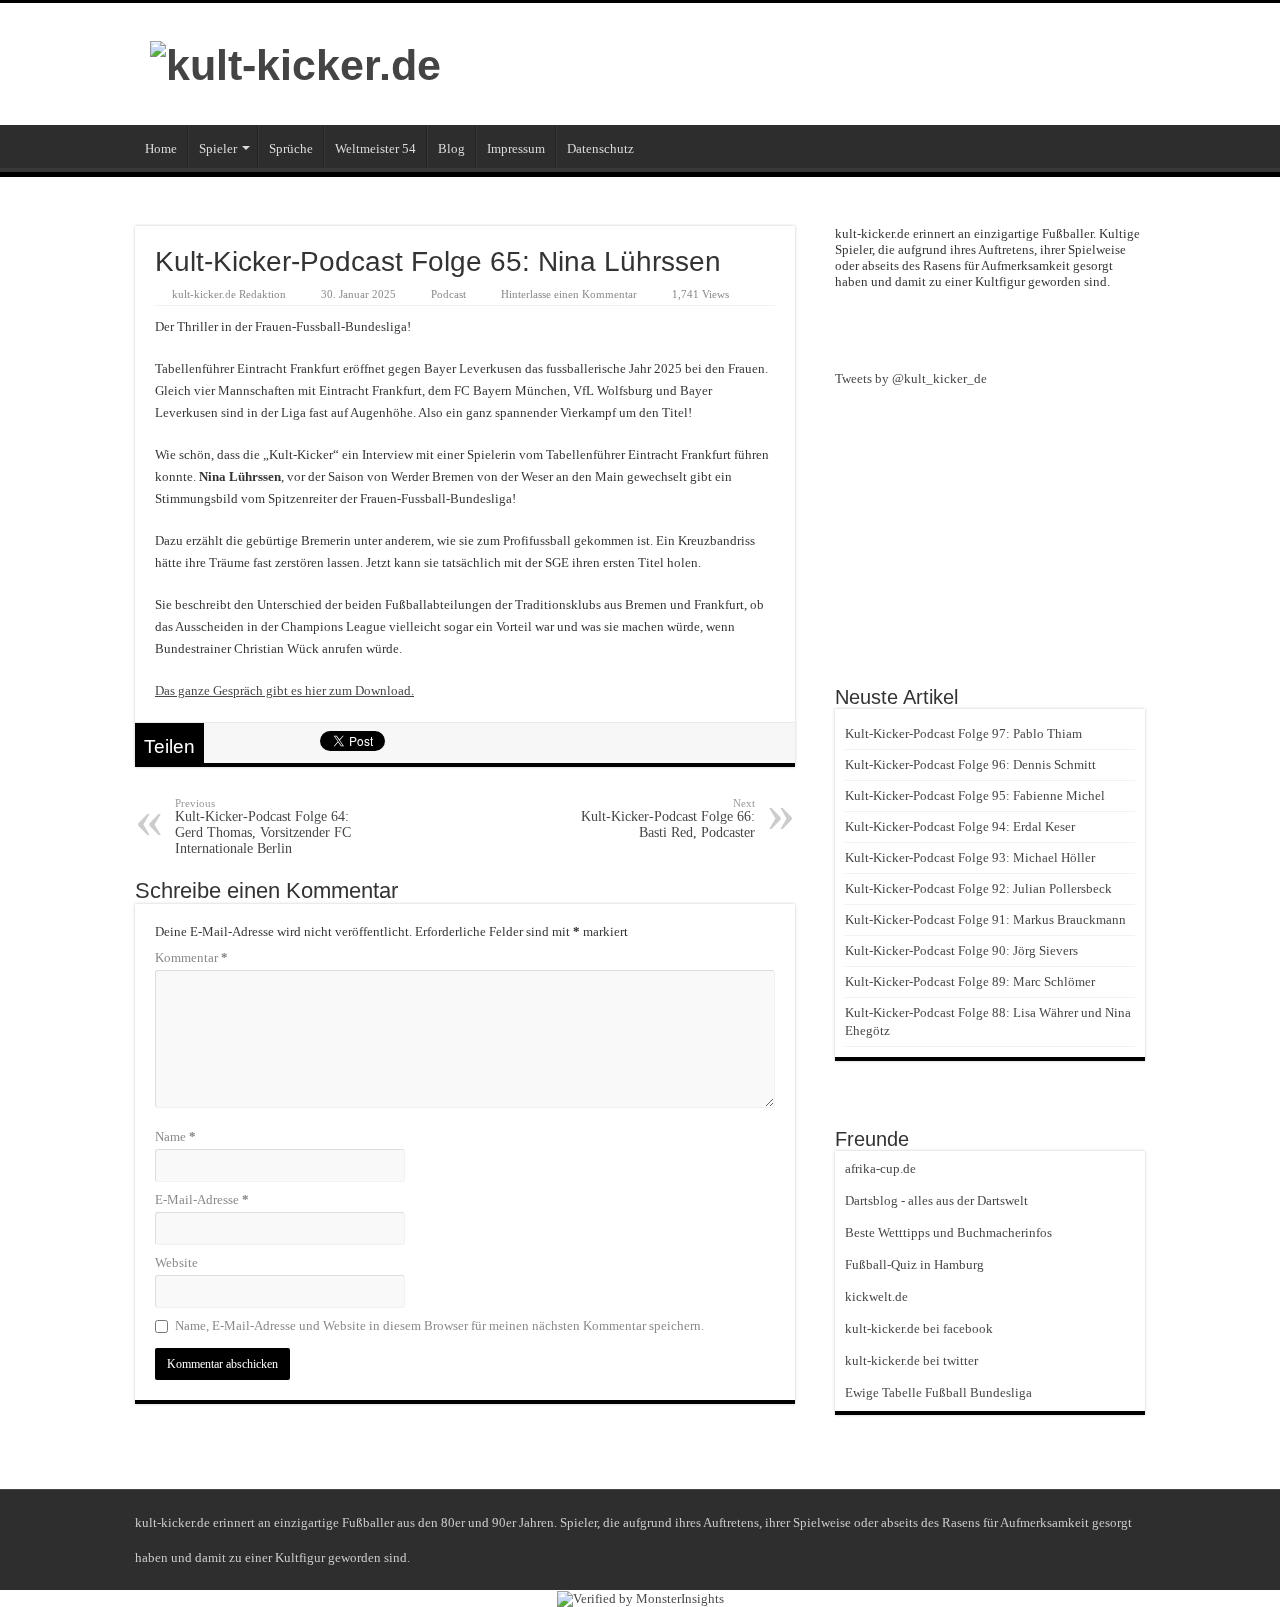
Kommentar (191, 957)
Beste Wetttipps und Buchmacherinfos (948, 1232)
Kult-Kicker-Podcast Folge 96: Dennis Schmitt (970, 764)
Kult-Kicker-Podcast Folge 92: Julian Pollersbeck (978, 888)
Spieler (218, 148)
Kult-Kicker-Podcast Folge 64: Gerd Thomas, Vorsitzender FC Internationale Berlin (263, 826)
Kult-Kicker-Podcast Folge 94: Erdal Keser (960, 826)
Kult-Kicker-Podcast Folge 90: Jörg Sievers (961, 950)
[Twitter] (1026, 328)
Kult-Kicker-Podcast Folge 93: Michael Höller (970, 857)
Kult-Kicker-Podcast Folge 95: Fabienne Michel (975, 795)
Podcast (448, 294)
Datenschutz (600, 148)
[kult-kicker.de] (295, 62)
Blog (451, 148)
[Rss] (954, 328)
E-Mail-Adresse (202, 1199)
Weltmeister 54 (375, 148)
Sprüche (291, 148)
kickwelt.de (876, 1296)
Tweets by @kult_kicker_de (911, 378)
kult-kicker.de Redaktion (229, 294)
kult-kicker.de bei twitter (911, 1360)
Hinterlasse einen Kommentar (569, 294)
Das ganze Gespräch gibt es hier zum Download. (284, 690)
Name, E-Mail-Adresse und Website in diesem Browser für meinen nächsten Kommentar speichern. (439, 1325)
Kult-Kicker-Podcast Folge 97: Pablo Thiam (963, 733)
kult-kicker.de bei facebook (919, 1328)
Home (161, 148)
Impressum (516, 148)
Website (176, 1262)
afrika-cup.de (880, 1168)
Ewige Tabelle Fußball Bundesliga (938, 1392)
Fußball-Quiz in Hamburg (914, 1264)
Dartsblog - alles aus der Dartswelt (936, 1200)
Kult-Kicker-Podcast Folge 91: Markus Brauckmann (985, 919)
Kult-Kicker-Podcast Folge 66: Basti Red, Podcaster (668, 818)
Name (175, 1136)
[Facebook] (990, 328)
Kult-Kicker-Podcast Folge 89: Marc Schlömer (970, 981)
